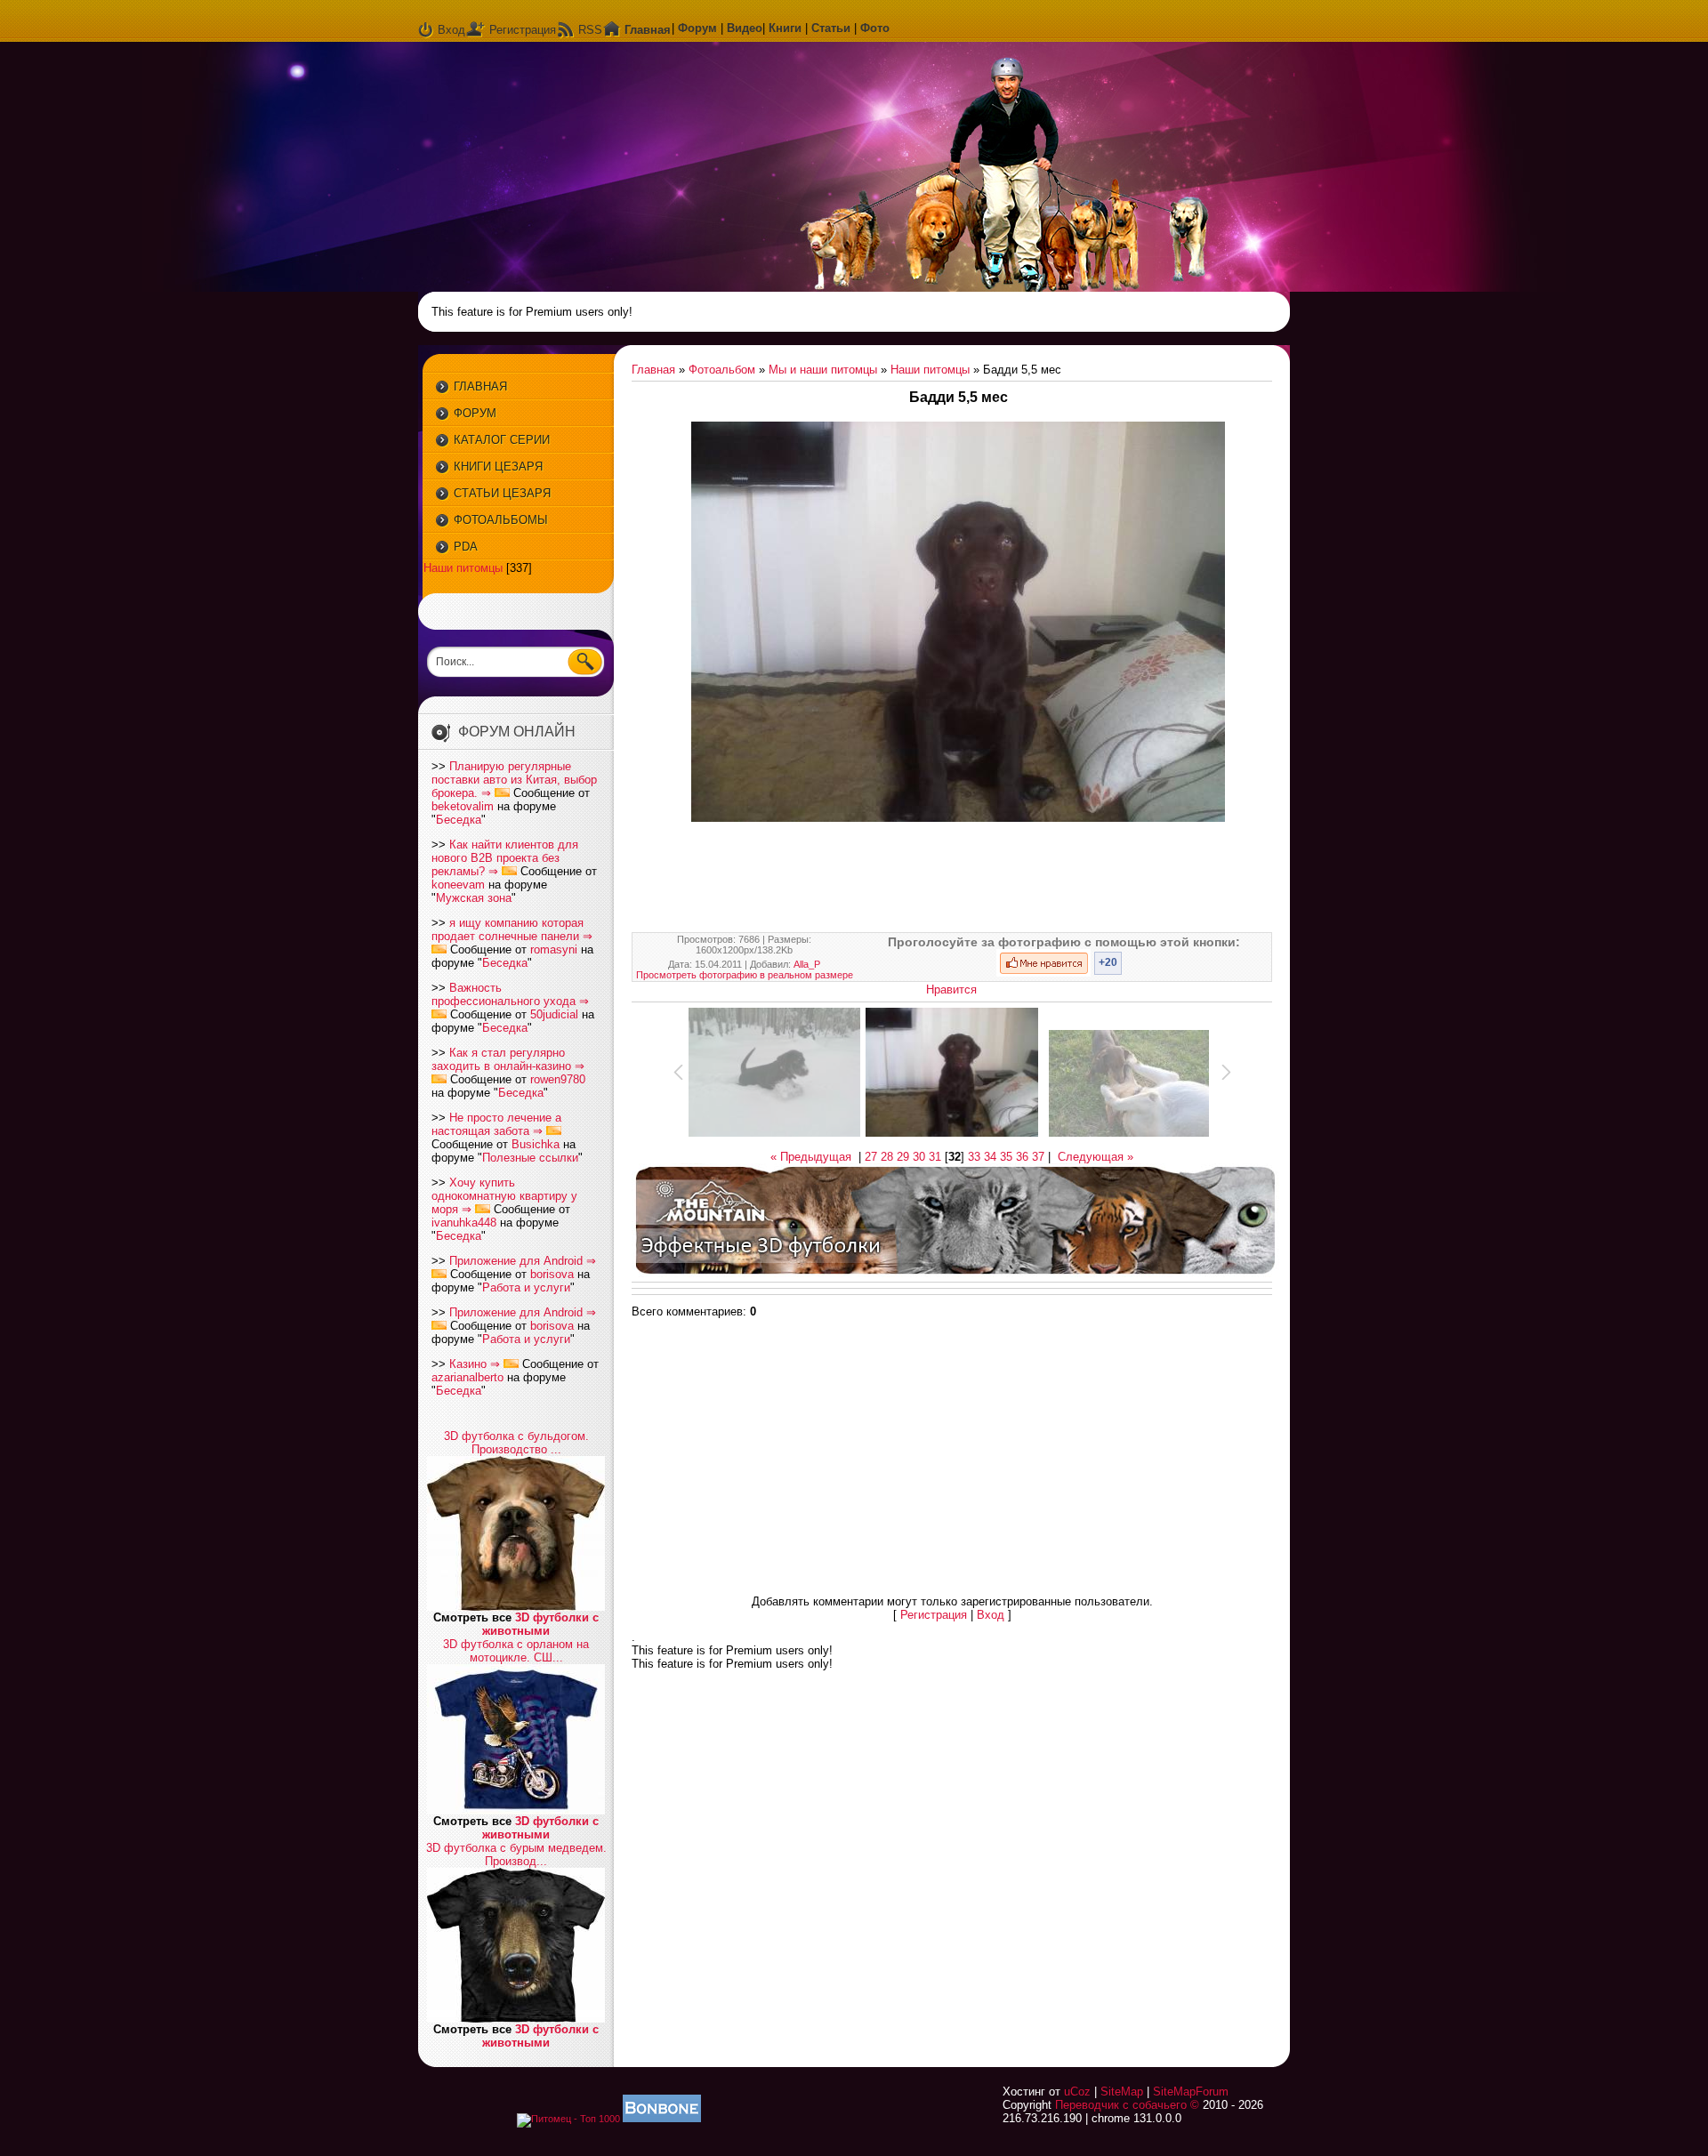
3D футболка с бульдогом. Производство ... (516, 1443)
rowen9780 (558, 1079)
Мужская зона (474, 898)
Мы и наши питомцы (823, 370)
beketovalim (463, 806)
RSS (590, 30)
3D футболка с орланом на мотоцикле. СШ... (516, 1651)
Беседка (459, 820)
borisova (552, 1274)
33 (974, 1157)
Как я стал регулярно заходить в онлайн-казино (501, 1059)
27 (871, 1157)
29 (903, 1157)
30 (919, 1157)
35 (1006, 1157)
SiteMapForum (1191, 2092)
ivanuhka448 (464, 1223)
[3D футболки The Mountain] (955, 1273)
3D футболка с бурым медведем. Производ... (516, 1854)
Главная (653, 370)
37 (1038, 1157)
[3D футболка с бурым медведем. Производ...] (516, 2019)
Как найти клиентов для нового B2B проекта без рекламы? (505, 858)
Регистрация (523, 30)
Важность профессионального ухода (504, 994)
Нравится (951, 990)
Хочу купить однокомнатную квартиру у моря (504, 1196)
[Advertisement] (958, 878)
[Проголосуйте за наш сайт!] (662, 2119)
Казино (468, 1364)
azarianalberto (467, 1377)
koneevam (458, 885)
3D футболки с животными (540, 1624)
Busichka (536, 1144)
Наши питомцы (463, 568)
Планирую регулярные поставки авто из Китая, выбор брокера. (514, 780)
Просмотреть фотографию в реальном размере (745, 975)
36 (1022, 1157)
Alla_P (807, 964)
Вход (451, 30)
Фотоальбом (722, 370)
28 (887, 1157)
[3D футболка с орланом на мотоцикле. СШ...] (516, 1810)
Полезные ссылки (530, 1158)
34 (990, 1157)
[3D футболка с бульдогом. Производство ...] (516, 1607)
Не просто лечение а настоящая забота (496, 1124)
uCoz (1077, 2092)
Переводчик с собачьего (1121, 2105)
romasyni (554, 949)
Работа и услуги (526, 1287)
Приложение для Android (516, 1261)
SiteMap (1122, 2092)
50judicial (554, 1014)
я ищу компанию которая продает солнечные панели (508, 929)
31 (935, 1157)
